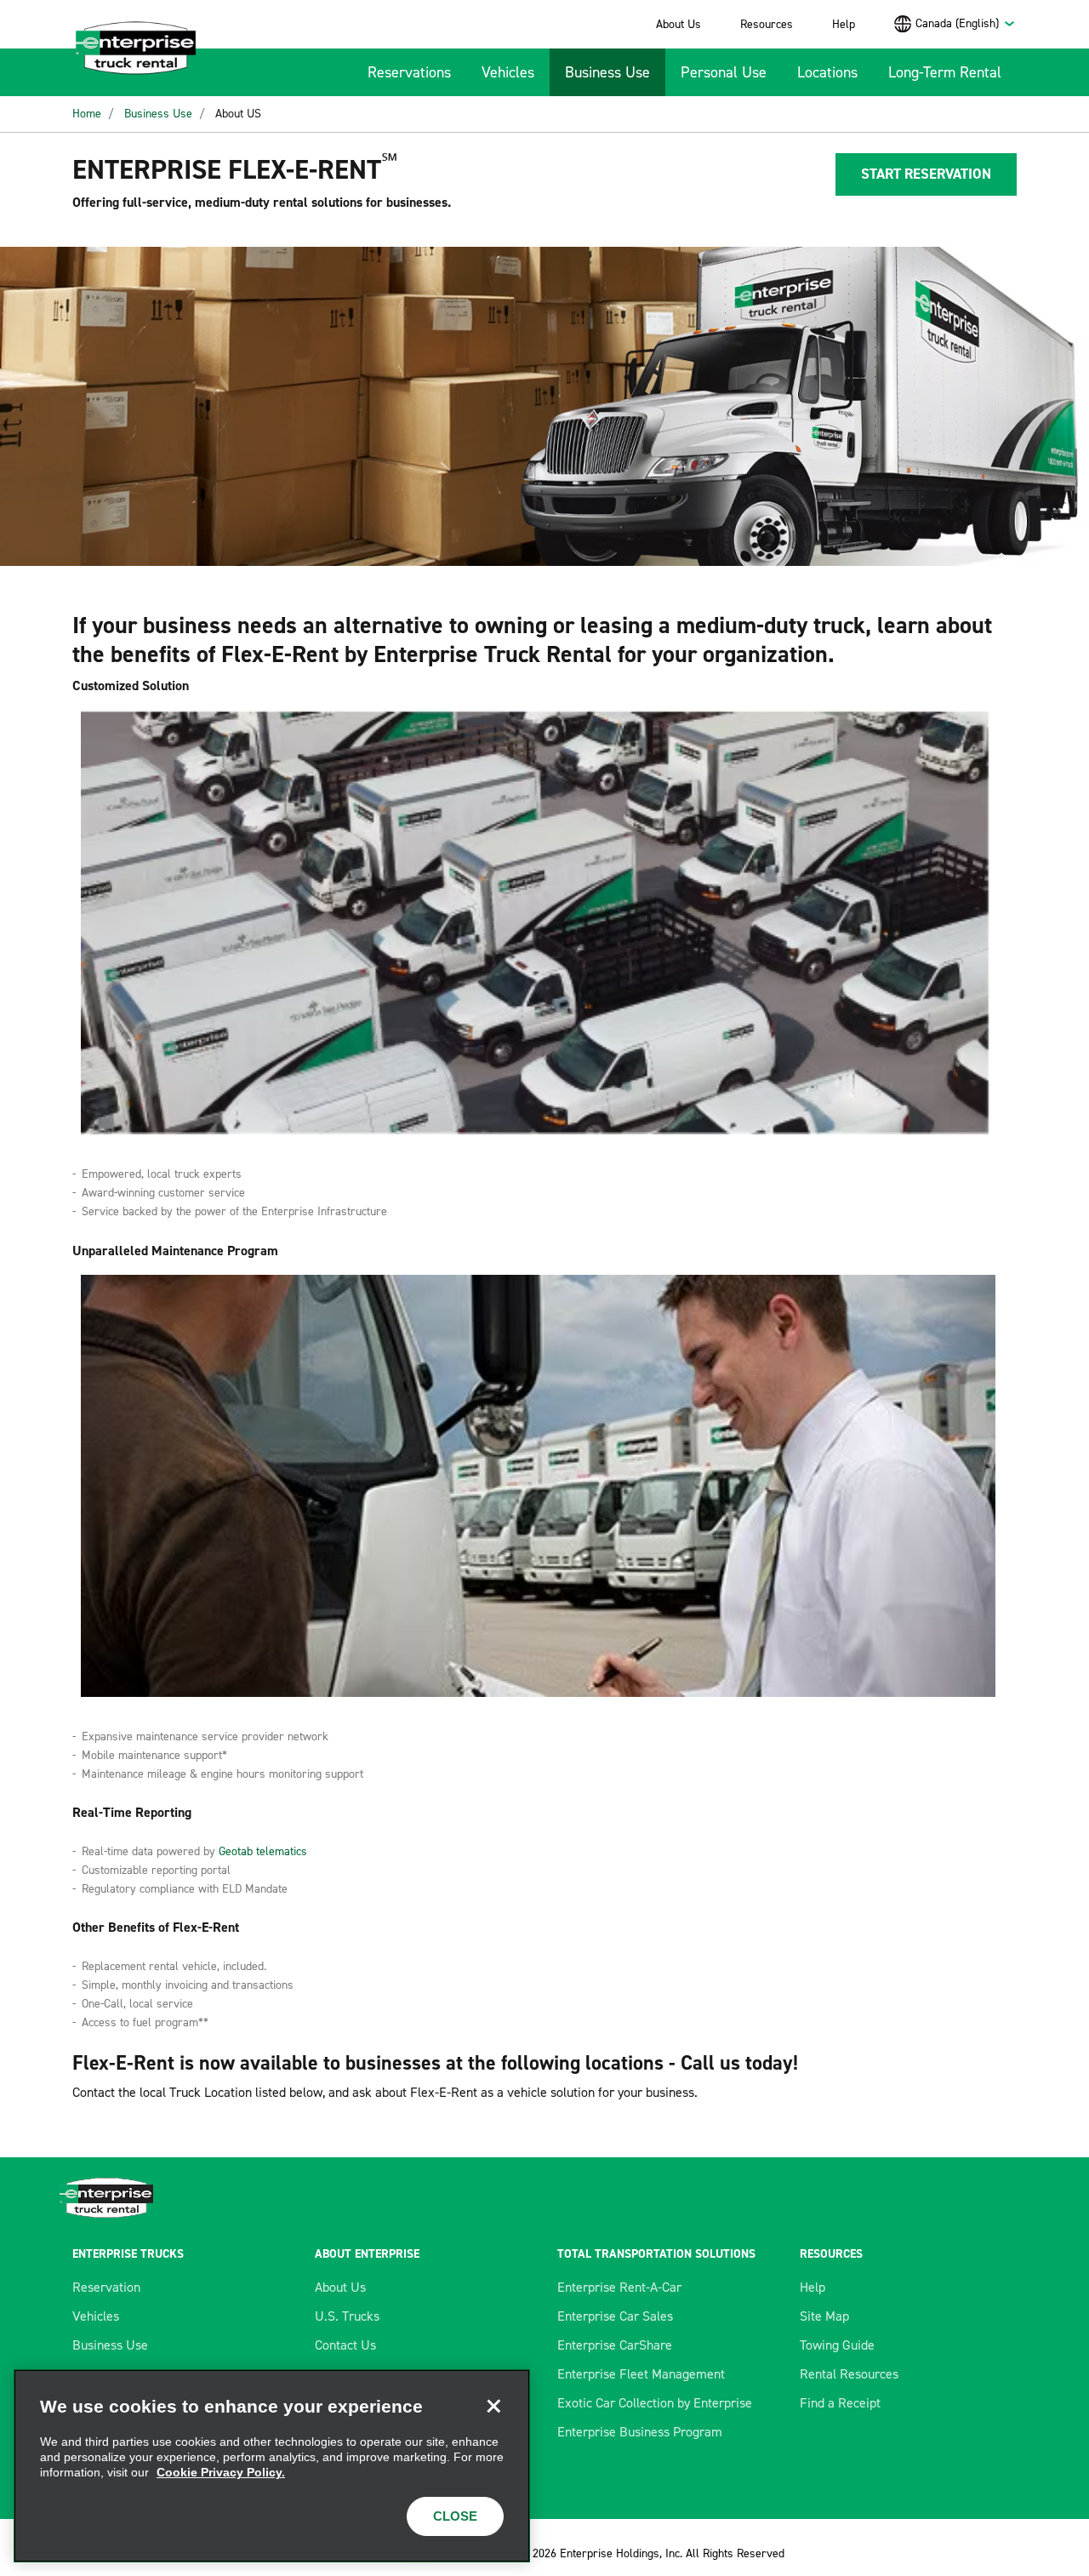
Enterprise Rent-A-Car (619, 2287)
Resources (767, 24)
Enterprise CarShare (615, 2345)
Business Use (607, 72)
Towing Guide (837, 2345)
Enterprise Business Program (640, 2432)
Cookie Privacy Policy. (221, 2472)
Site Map (824, 2316)
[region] (272, 2466)
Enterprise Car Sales (615, 2316)
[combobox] (966, 23)
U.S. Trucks (347, 2316)
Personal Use (724, 72)
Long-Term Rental (945, 72)
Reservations (409, 72)
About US (238, 114)
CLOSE (455, 2516)
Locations (827, 72)
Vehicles (508, 72)
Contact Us (345, 2345)
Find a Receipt (840, 2403)
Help (844, 24)
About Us (678, 24)
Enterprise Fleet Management (641, 2374)
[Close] (493, 2406)
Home (87, 114)
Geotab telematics (263, 1851)
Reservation (106, 2287)
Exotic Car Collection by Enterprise (655, 2403)
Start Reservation (926, 174)
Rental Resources (849, 2374)
